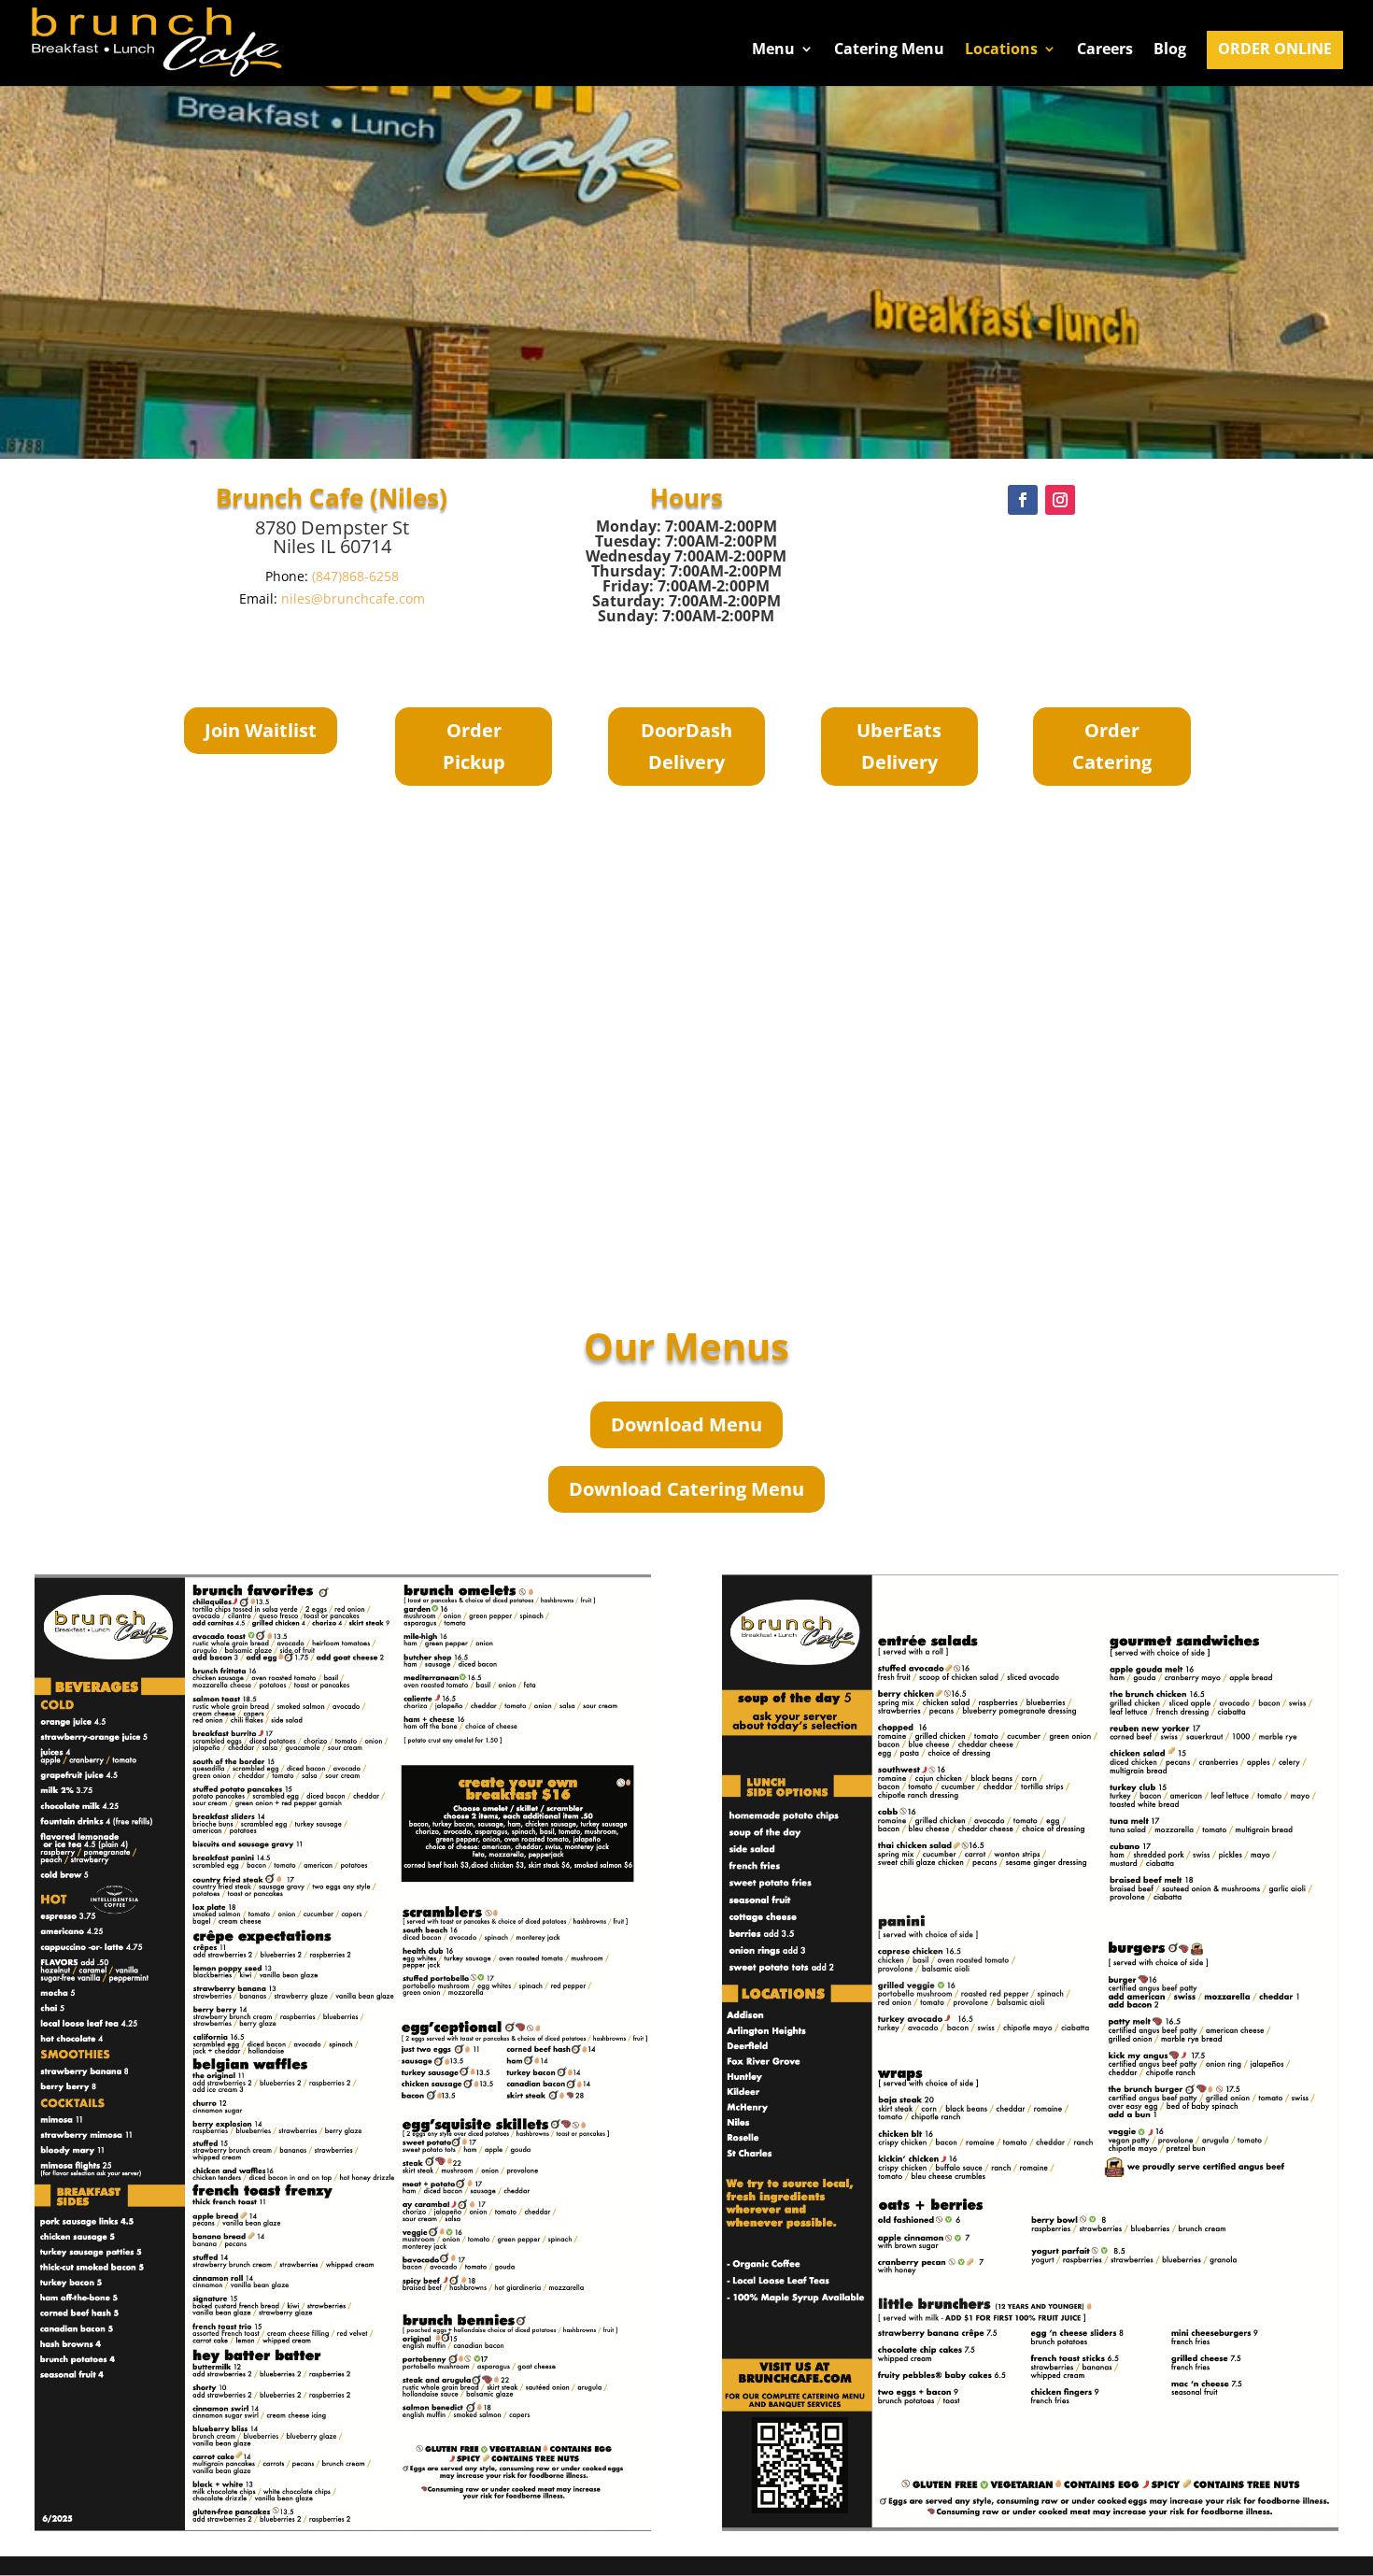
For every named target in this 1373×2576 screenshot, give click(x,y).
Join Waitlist (261, 730)
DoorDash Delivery (686, 746)
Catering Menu (889, 50)
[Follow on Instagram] (1060, 500)
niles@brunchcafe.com (353, 598)
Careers (1105, 50)
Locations (1001, 50)
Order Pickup (474, 746)
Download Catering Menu (686, 1489)
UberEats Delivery (899, 746)
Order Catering (1112, 746)
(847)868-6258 (355, 576)
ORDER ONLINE (1275, 50)
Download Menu (686, 1424)
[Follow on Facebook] (1023, 500)
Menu (773, 50)
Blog (1170, 50)
